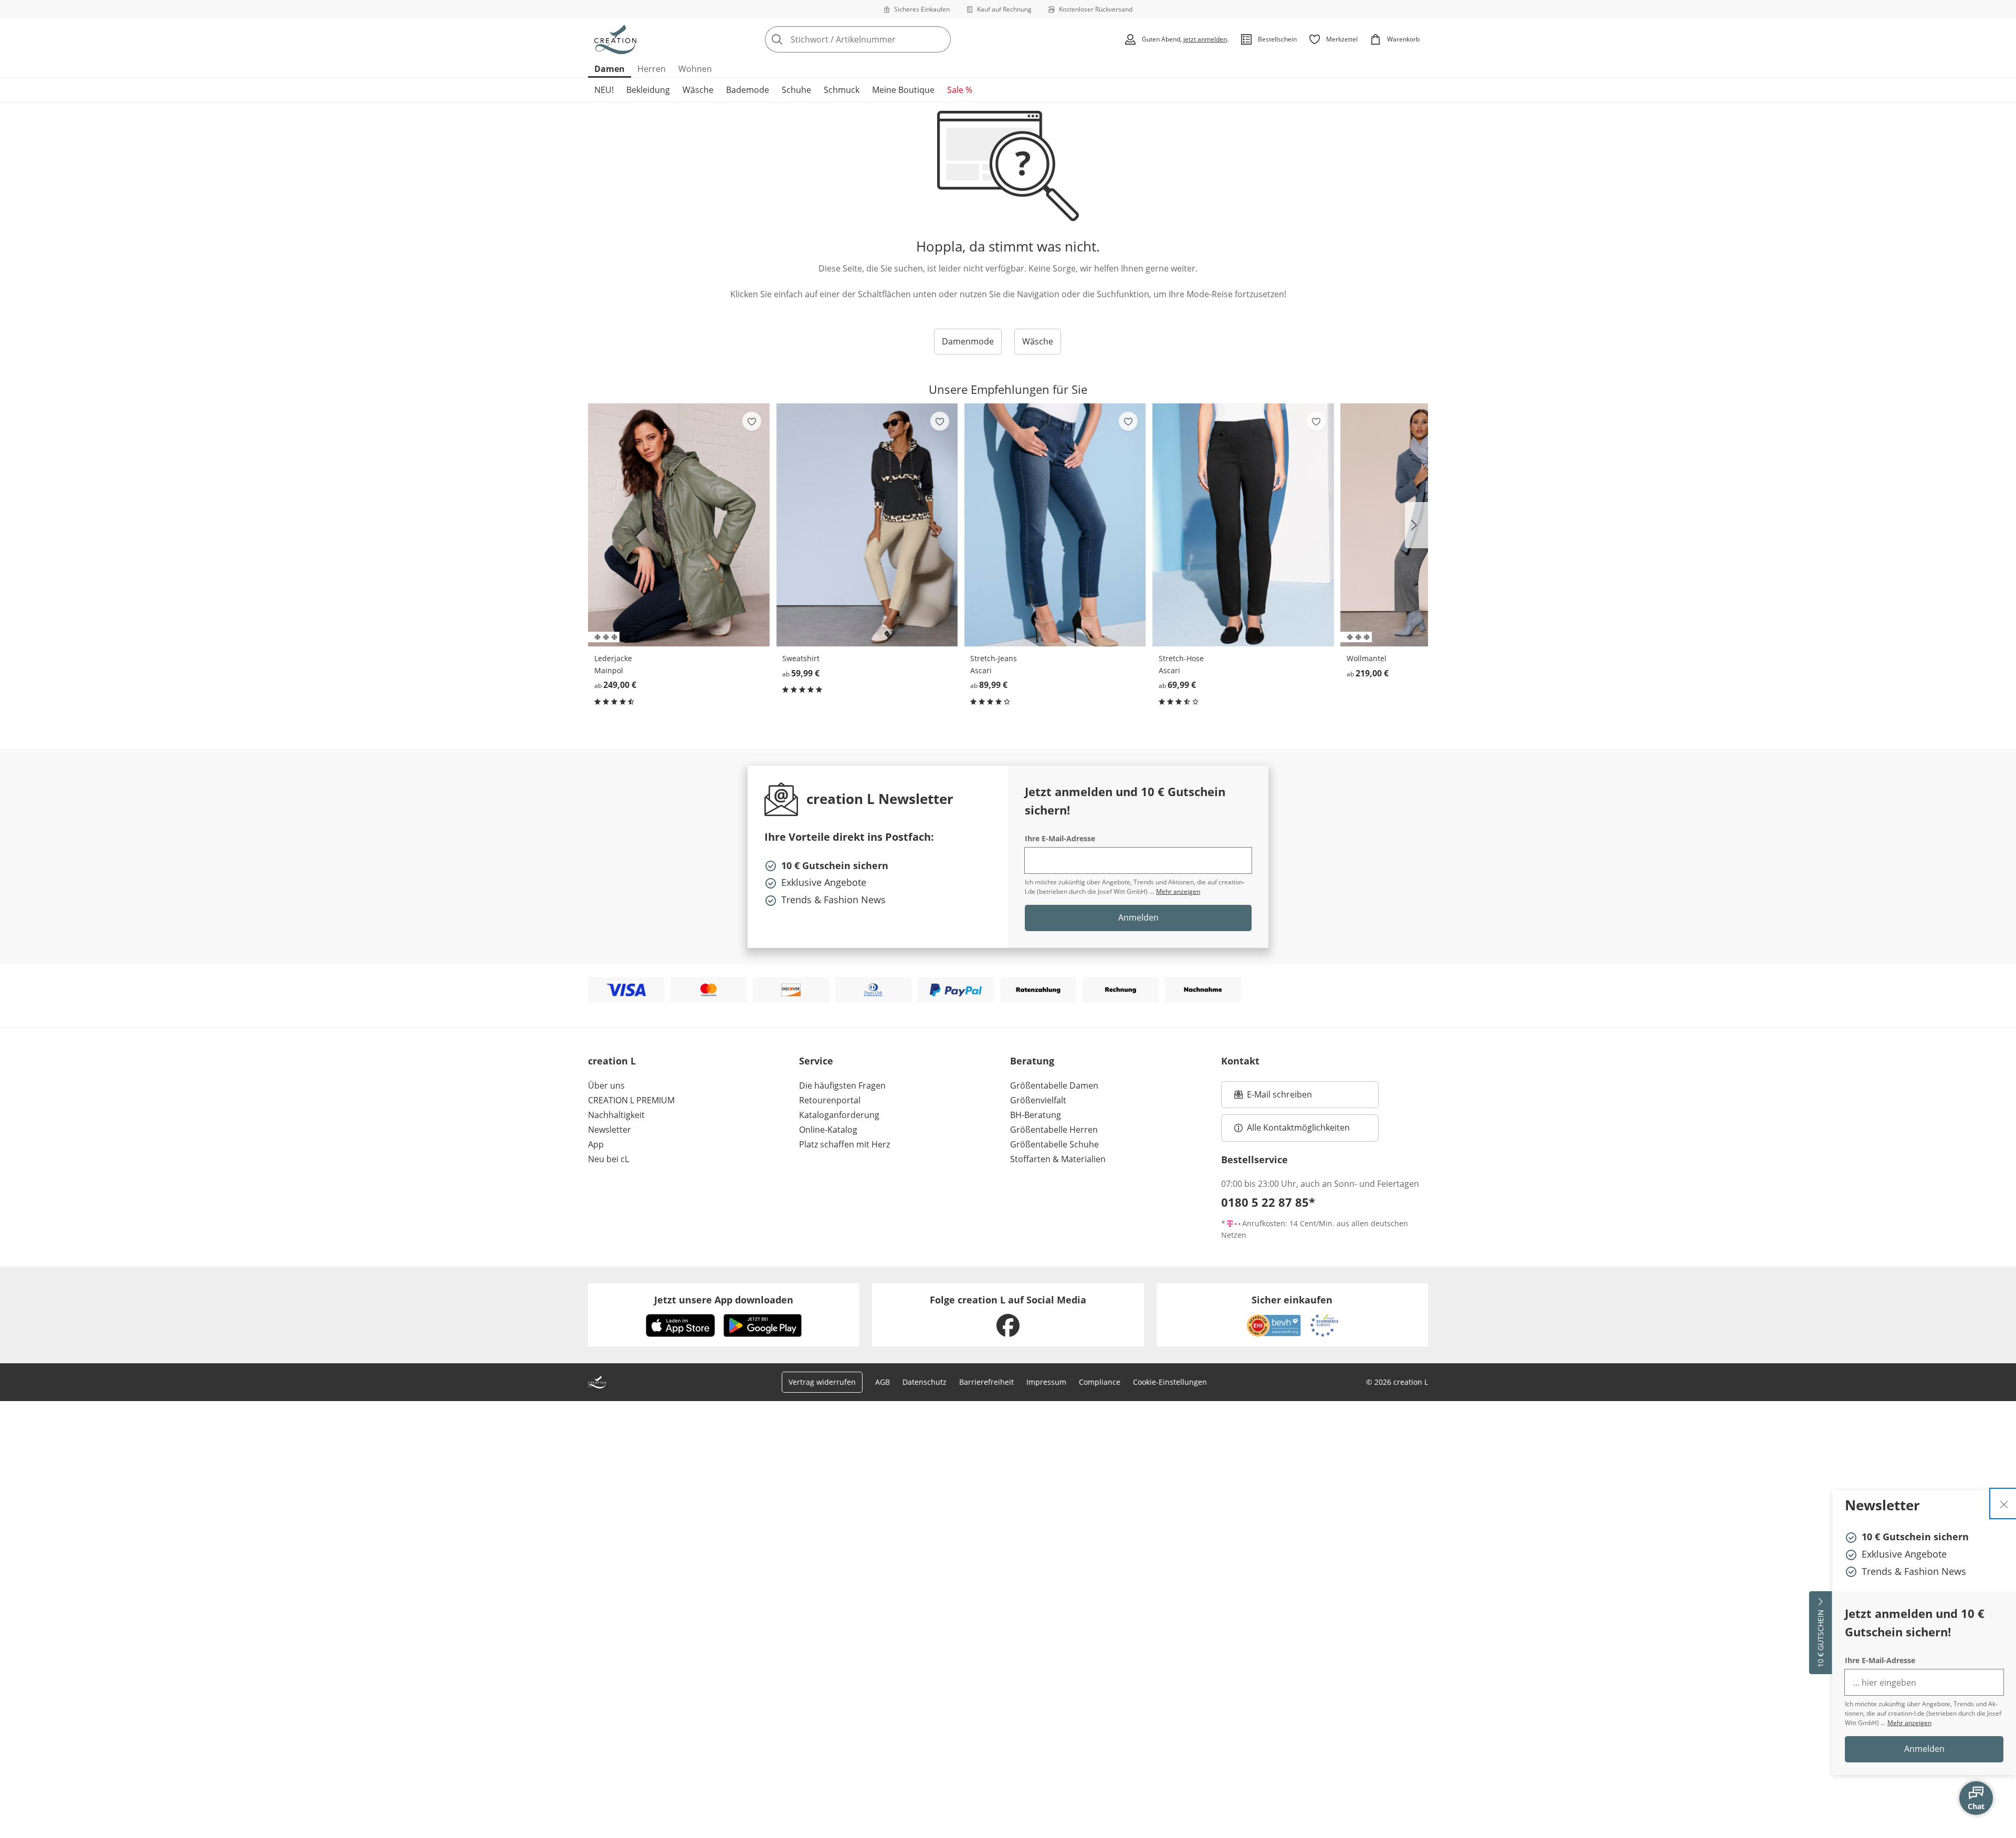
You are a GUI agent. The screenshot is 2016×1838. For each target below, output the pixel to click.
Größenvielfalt (1038, 1100)
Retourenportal (830, 1100)
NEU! (604, 90)
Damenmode (968, 341)
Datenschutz (925, 1382)
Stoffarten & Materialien (1058, 1159)
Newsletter (610, 1130)
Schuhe (796, 90)
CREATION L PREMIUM (631, 1100)
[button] (1416, 525)
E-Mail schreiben (1273, 1098)
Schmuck (842, 90)
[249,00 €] (679, 525)
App (596, 1144)
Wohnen (695, 69)
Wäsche (698, 90)
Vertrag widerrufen (822, 1382)
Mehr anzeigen (1909, 1723)
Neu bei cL (608, 1159)
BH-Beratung (1036, 1115)
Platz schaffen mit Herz (844, 1144)
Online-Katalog (828, 1130)
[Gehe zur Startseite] (615, 39)
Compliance (1100, 1382)
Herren (652, 69)
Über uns (606, 1085)
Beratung (1032, 1061)
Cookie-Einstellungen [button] (1170, 1382)
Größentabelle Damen (1054, 1085)
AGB (883, 1382)
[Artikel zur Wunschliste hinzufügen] (752, 421)
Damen (610, 69)
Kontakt (1240, 1061)
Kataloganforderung (839, 1115)
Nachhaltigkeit (616, 1115)
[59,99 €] (867, 525)
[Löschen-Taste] (940, 39)
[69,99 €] (1243, 525)
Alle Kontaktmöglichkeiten (1298, 1127)
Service (816, 1061)
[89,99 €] (1055, 525)
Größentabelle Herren (1054, 1130)
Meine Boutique (903, 90)
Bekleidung (648, 90)
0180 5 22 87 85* (1268, 1202)
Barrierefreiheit (986, 1382)
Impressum (1046, 1382)
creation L (612, 1061)
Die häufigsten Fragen (842, 1085)
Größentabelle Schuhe (1054, 1144)
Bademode (748, 90)
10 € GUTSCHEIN (1820, 1638)
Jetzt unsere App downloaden (724, 1300)
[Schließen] (2004, 1503)
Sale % (960, 90)
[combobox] (881, 39)
